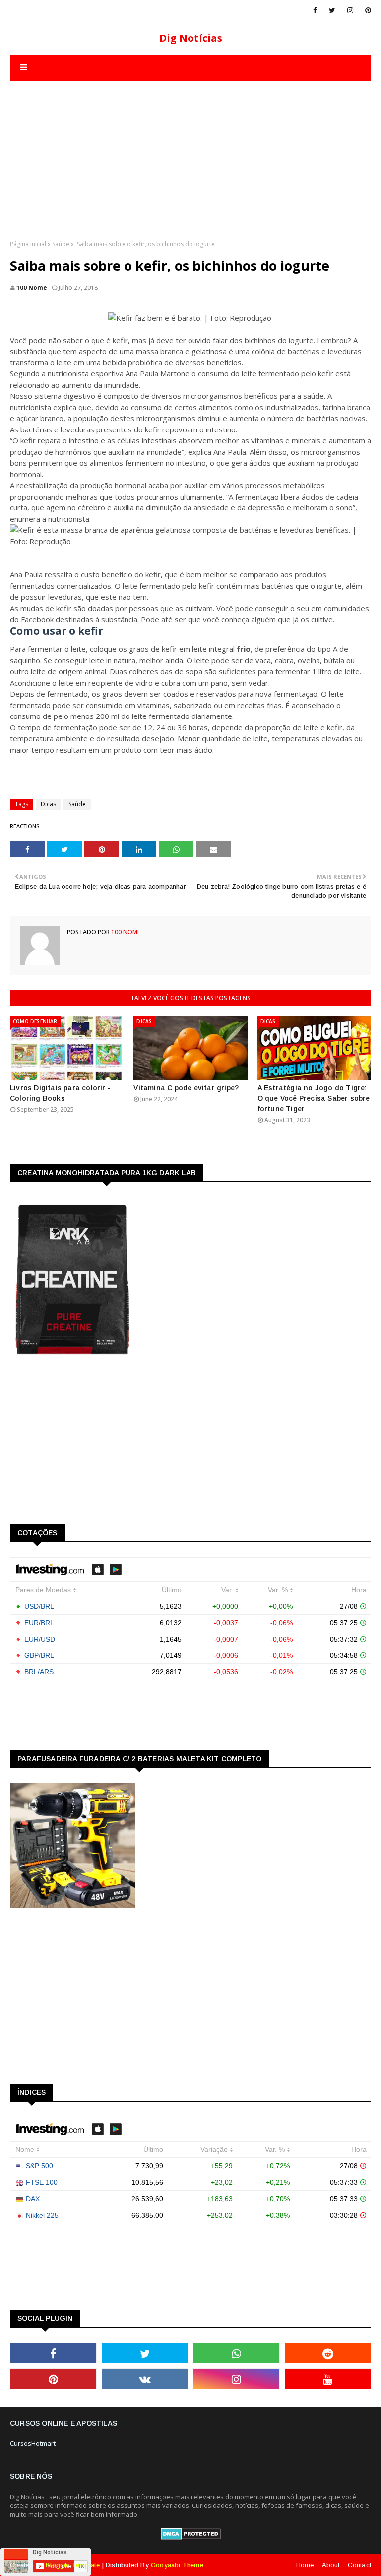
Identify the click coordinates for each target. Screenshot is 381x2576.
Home (305, 2565)
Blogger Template (73, 2565)
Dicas (48, 804)
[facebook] (315, 10)
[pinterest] (366, 10)
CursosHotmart (33, 2443)
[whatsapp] (236, 2353)
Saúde (61, 244)
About (331, 2565)
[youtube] (328, 2379)
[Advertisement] (190, 150)
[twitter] (332, 10)
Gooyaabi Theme (177, 2565)
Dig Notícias (191, 38)
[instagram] (350, 10)
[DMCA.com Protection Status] (191, 2537)
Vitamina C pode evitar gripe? (186, 1088)
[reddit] (328, 2353)
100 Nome (32, 288)
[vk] (145, 2379)
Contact (359, 2565)
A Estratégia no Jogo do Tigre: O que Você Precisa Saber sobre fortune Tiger (314, 1098)
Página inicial (28, 244)
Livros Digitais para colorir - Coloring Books (60, 1093)
